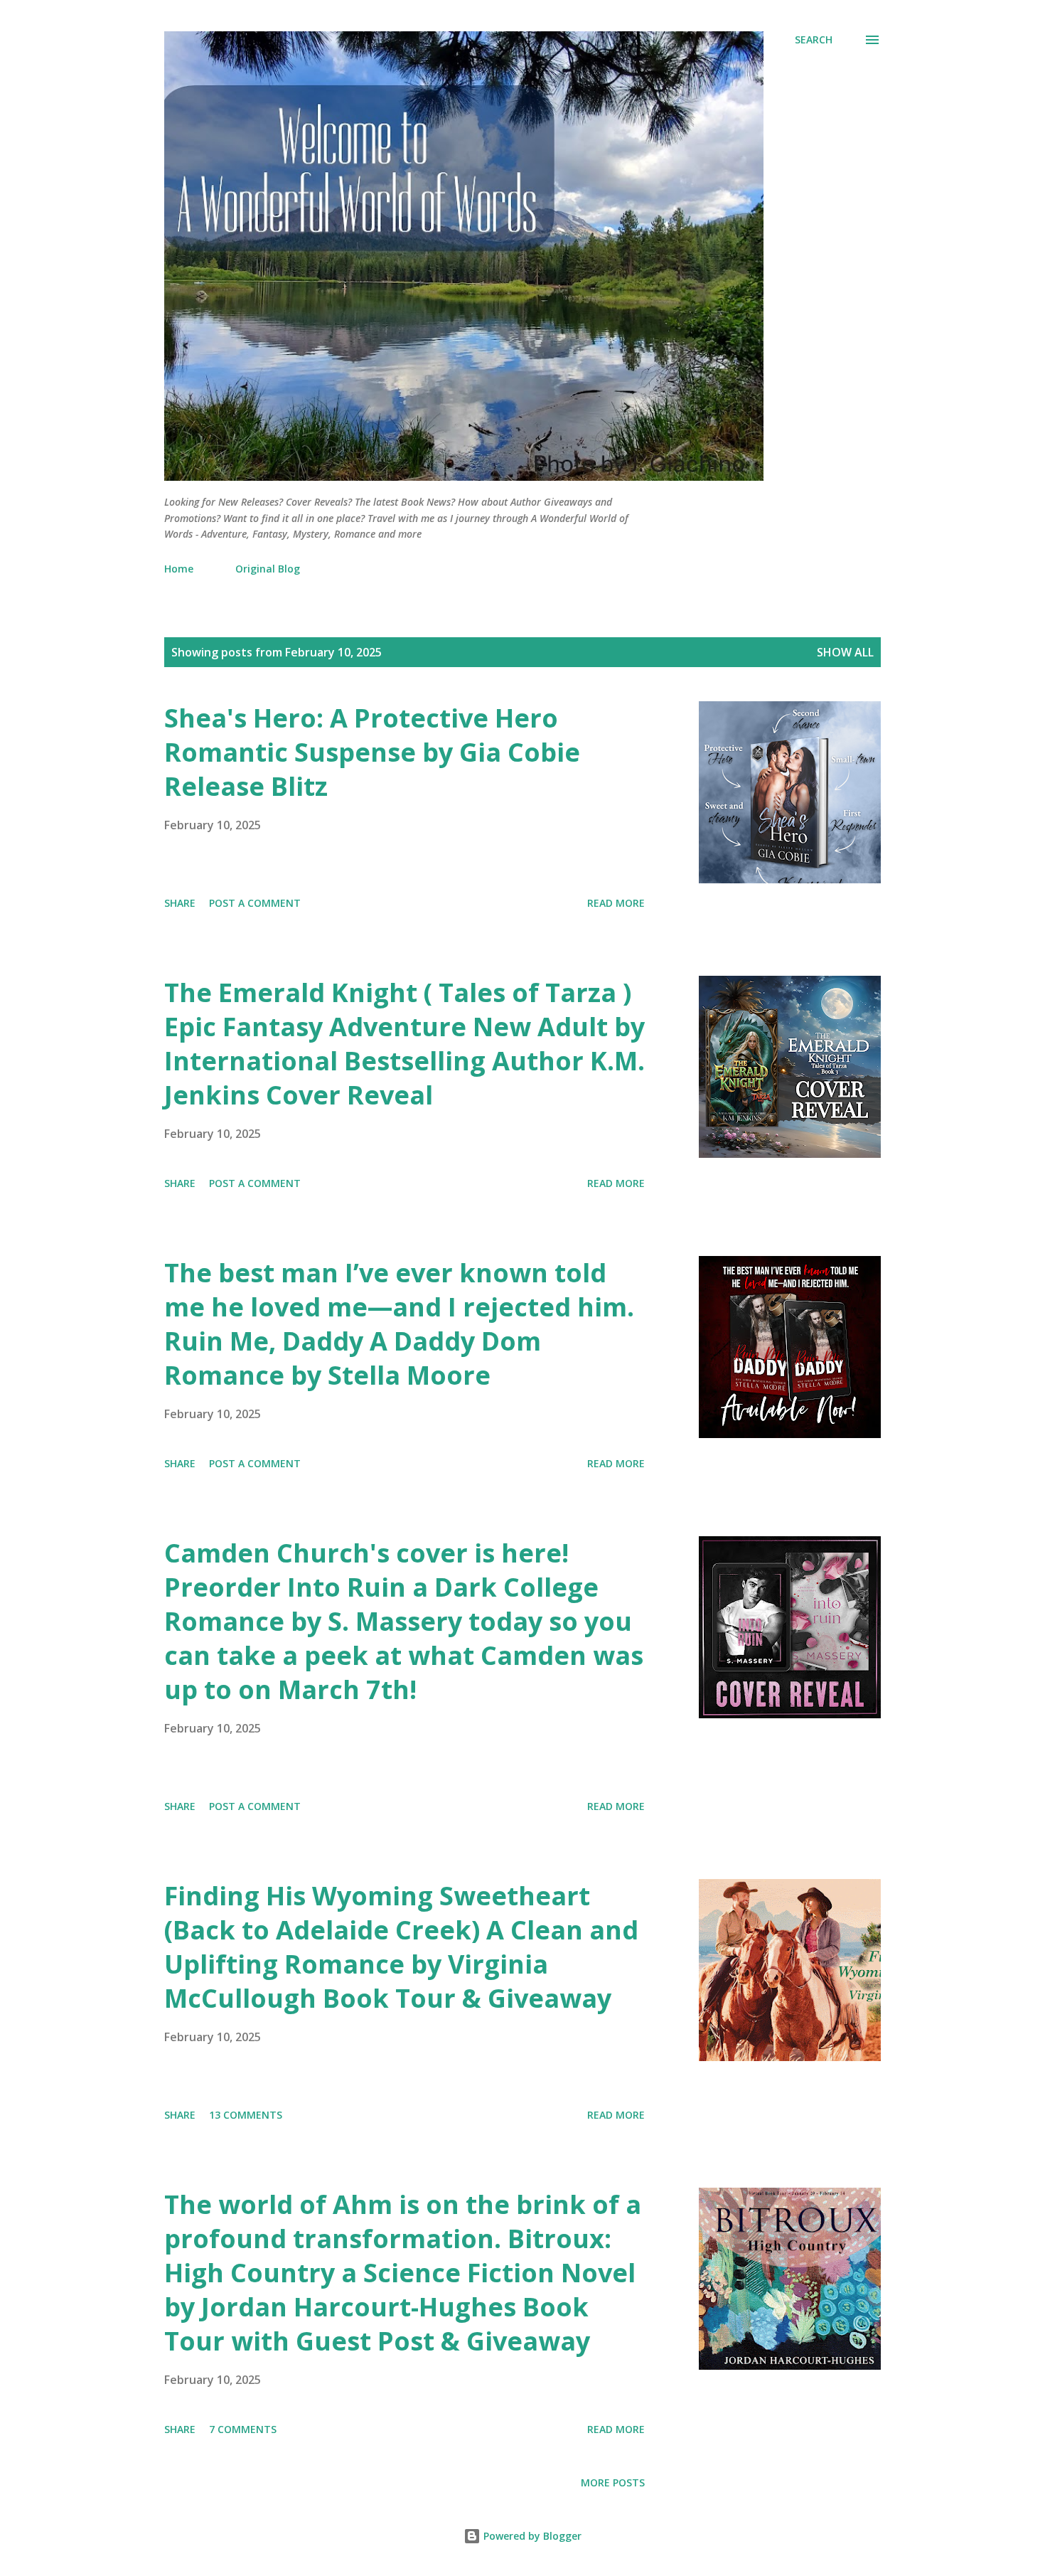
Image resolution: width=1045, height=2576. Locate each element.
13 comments (246, 2115)
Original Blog (268, 569)
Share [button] (180, 903)
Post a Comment (255, 903)
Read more (616, 903)
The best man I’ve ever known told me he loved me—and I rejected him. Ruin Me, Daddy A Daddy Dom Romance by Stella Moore (399, 1324)
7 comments (243, 2429)
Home (179, 569)
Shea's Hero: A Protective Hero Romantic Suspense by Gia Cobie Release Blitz (372, 752)
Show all (845, 652)
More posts (613, 2482)
